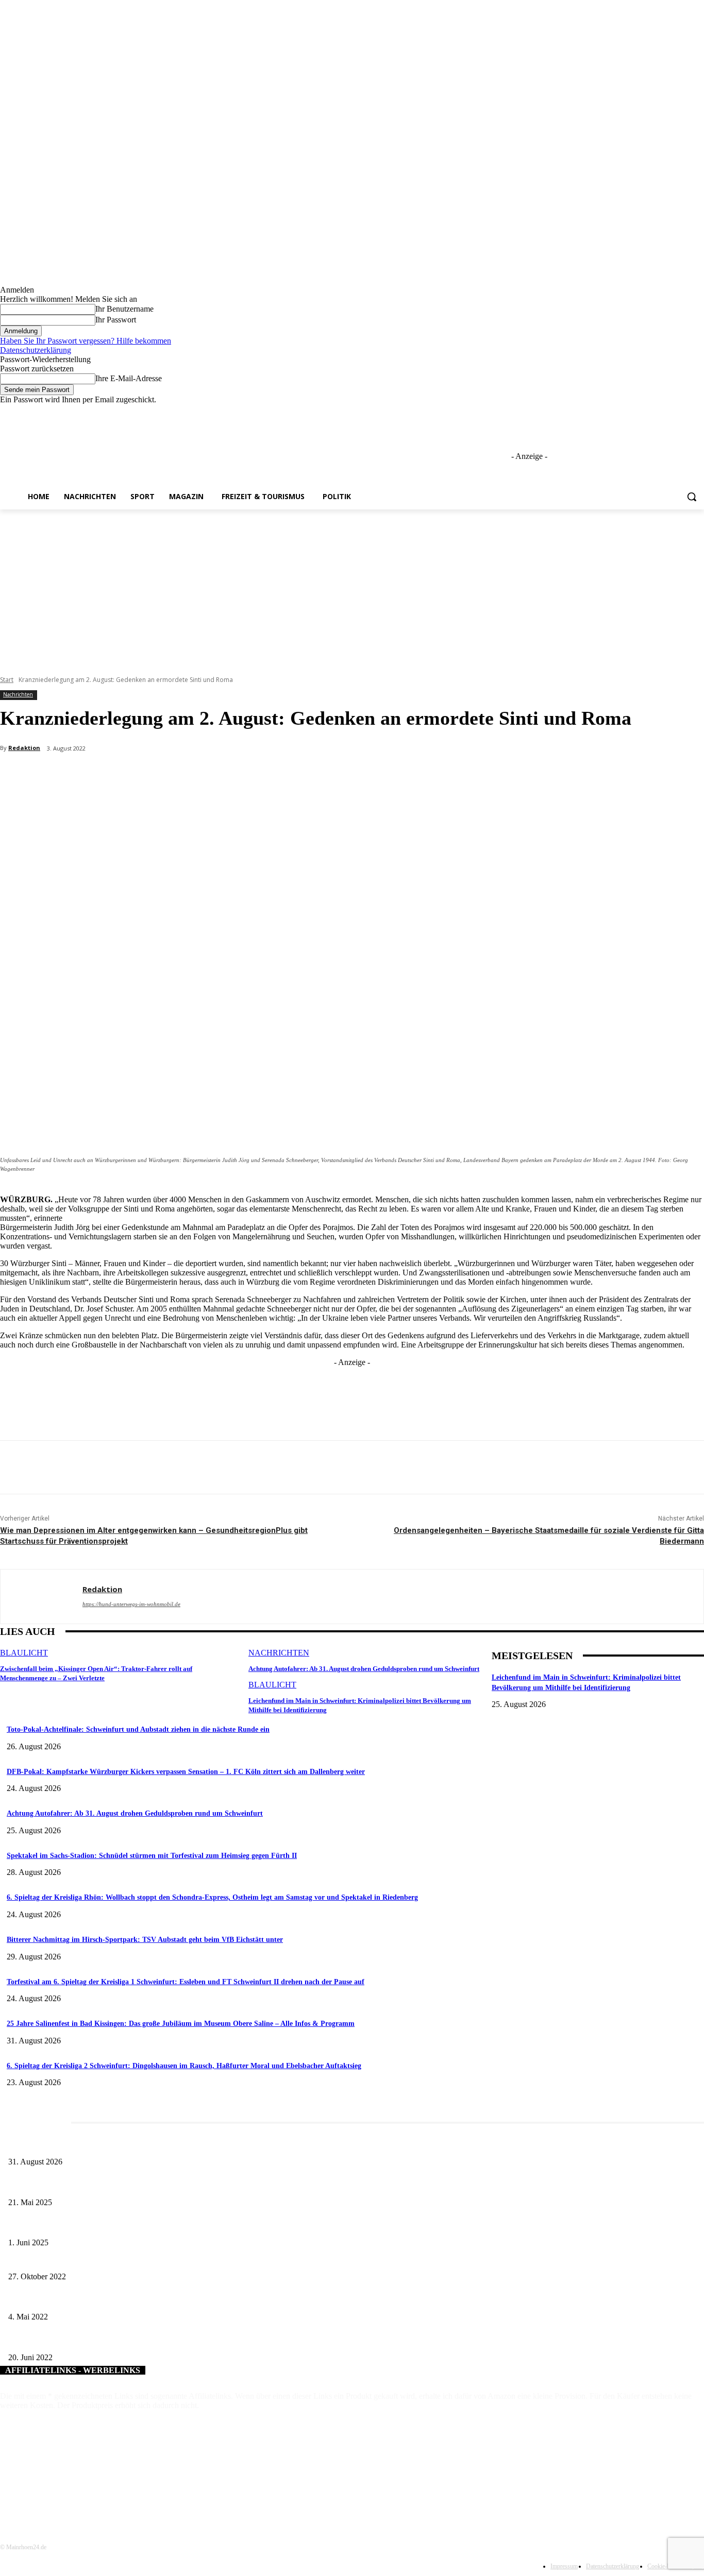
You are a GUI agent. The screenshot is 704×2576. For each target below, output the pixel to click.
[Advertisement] (352, 587)
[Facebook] (641, 412)
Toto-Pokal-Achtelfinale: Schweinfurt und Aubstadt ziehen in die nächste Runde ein (138, 1729)
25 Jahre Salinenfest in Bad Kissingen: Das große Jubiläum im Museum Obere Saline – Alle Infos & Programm (181, 2024)
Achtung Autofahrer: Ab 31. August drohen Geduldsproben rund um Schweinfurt (364, 1669)
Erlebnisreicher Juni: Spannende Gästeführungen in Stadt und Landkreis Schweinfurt (132, 2226)
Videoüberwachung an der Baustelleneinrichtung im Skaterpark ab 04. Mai (117, 2300)
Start (7, 680)
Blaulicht (24, 1653)
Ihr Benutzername (124, 309)
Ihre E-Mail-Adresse (129, 378)
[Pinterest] (170, 775)
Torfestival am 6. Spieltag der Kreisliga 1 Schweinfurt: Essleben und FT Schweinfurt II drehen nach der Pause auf (186, 1982)
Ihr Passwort (116, 320)
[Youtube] (698, 412)
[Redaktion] (41, 1597)
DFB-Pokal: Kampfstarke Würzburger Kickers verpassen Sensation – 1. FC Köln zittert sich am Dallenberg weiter (186, 1772)
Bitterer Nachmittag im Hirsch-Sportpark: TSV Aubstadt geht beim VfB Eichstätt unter (145, 1940)
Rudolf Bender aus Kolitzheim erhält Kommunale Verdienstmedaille (107, 2259)
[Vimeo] (684, 412)
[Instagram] (655, 412)
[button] (692, 497)
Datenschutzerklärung (36, 350)
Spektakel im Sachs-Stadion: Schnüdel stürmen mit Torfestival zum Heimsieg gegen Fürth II (152, 1856)
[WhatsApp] (207, 775)
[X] (670, 412)
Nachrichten (18, 694)
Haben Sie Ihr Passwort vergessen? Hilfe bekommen (86, 341)
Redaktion (24, 748)
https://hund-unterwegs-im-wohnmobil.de (131, 1604)
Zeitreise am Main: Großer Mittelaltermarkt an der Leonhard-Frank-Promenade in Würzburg (144, 2185)
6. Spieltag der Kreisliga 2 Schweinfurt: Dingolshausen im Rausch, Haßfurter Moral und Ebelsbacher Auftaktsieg (184, 2066)
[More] (245, 775)
